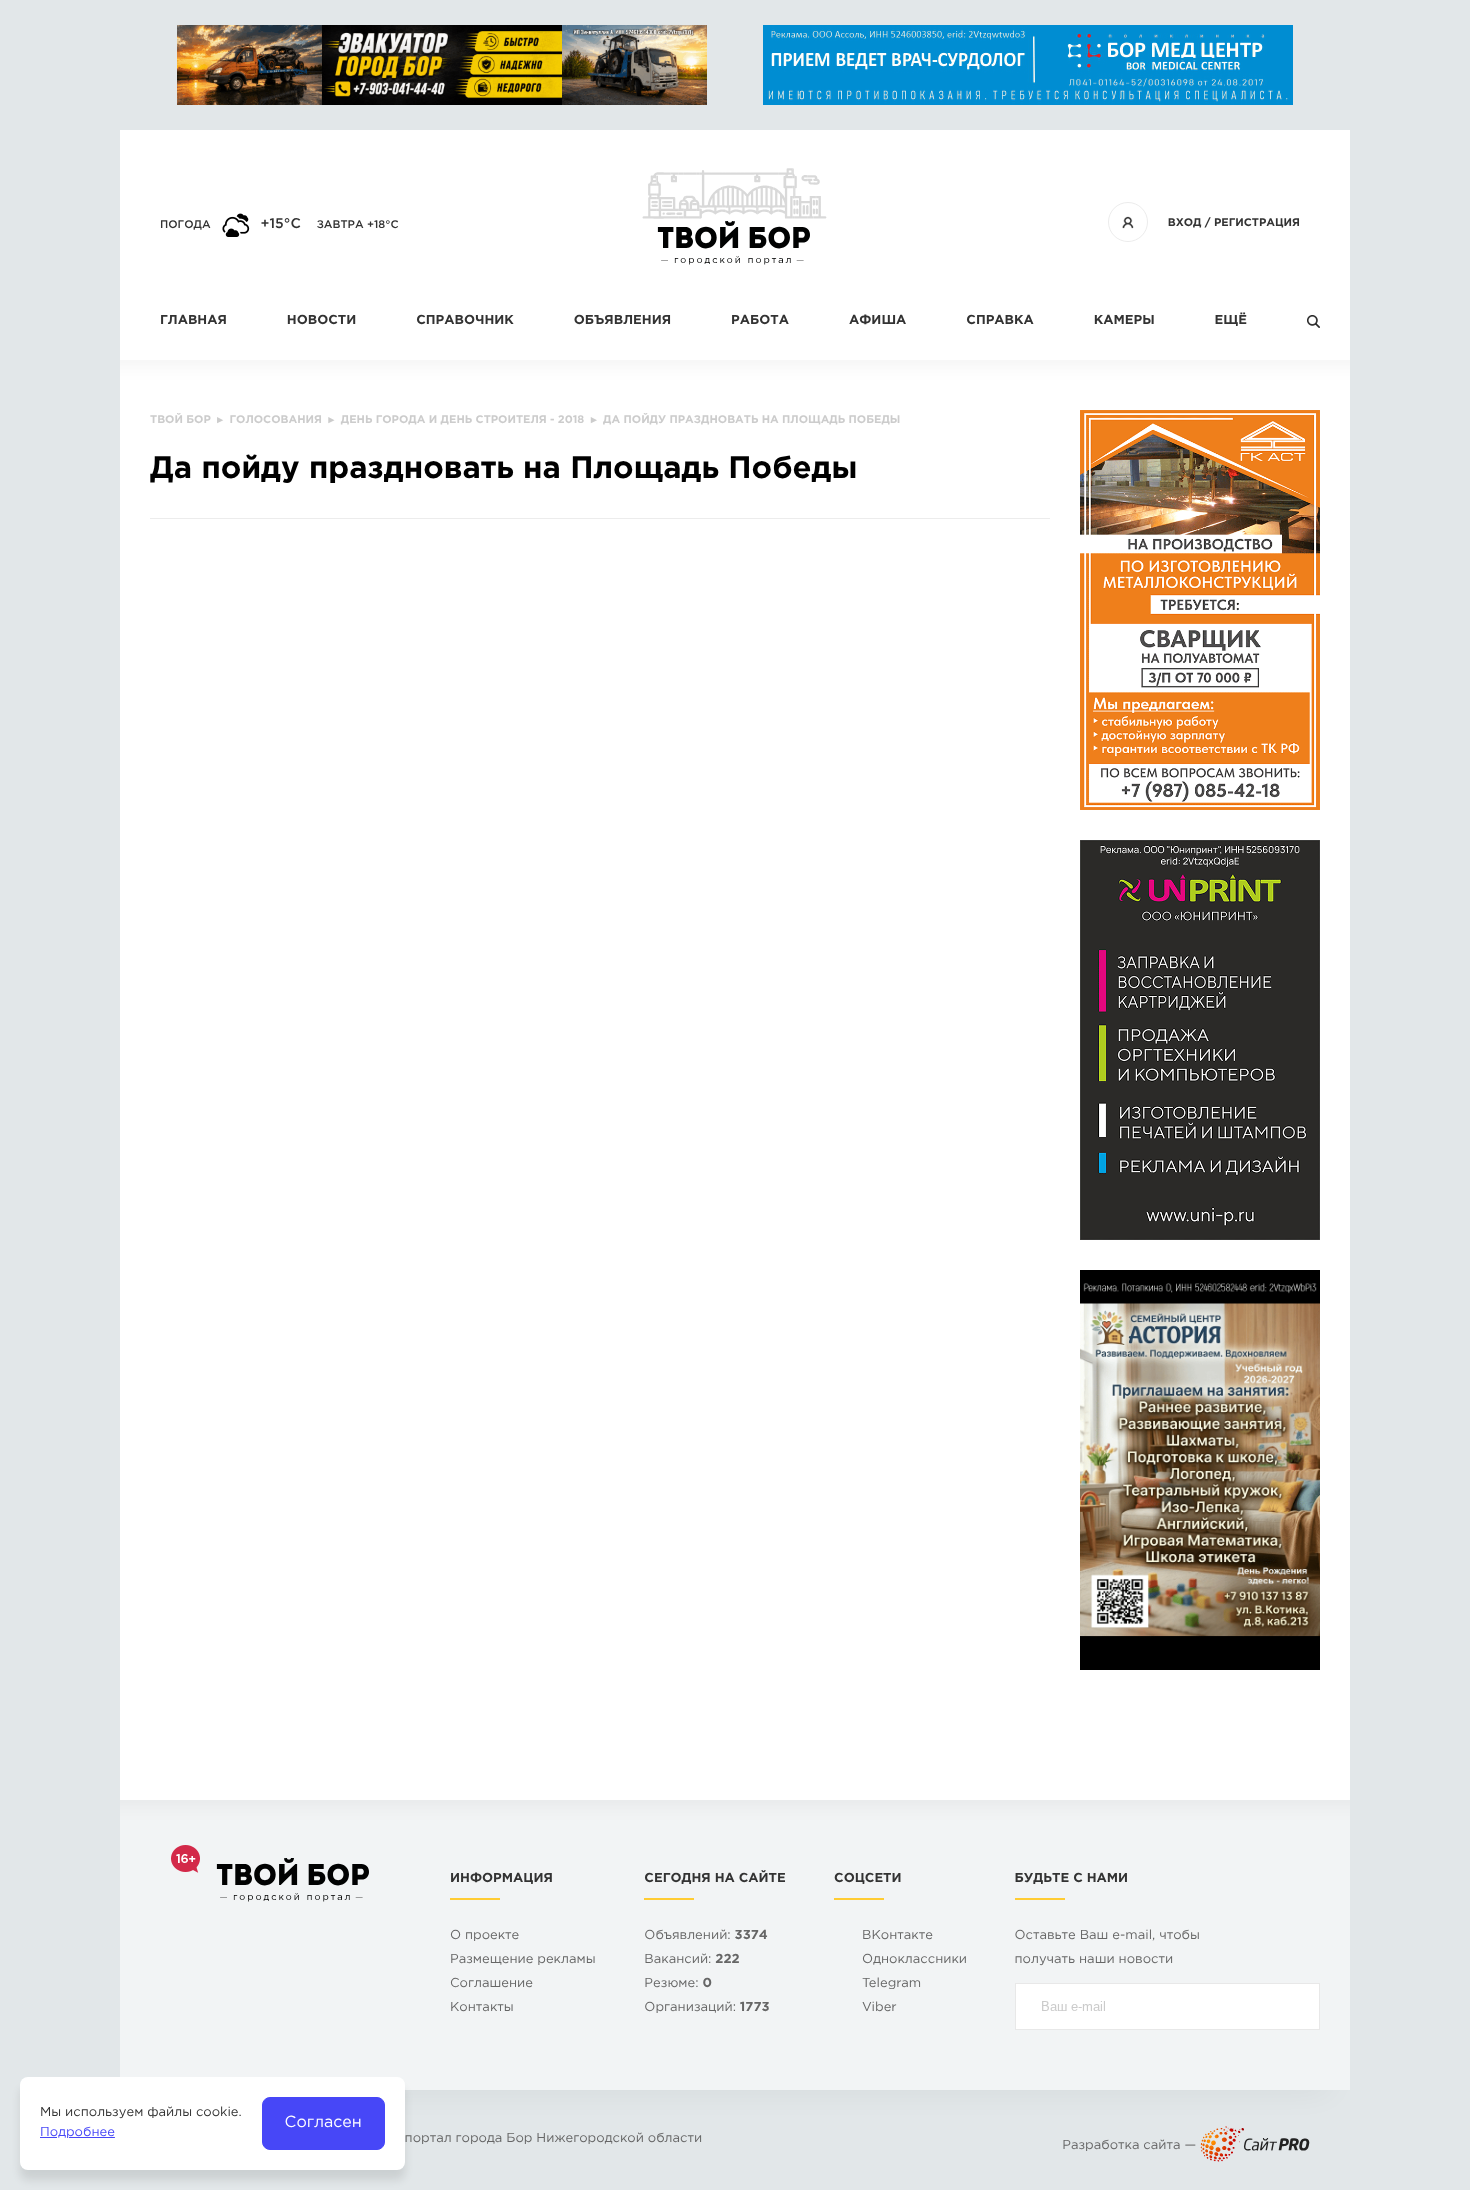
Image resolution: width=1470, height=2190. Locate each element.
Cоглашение (491, 1984)
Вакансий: (691, 1960)
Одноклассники (914, 1960)
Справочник (465, 321)
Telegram (891, 1984)
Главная (193, 321)
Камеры (1124, 321)
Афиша (877, 321)
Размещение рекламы (523, 1960)
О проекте (484, 1936)
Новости (321, 321)
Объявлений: (705, 1936)
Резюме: (678, 1984)
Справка (999, 321)
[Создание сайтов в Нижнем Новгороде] (1255, 2146)
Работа (760, 321)
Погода (185, 225)
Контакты (482, 2008)
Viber (879, 2008)
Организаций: (706, 2008)
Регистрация (1257, 223)
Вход (1185, 223)
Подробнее (77, 2133)
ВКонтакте (897, 1936)
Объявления (622, 321)
